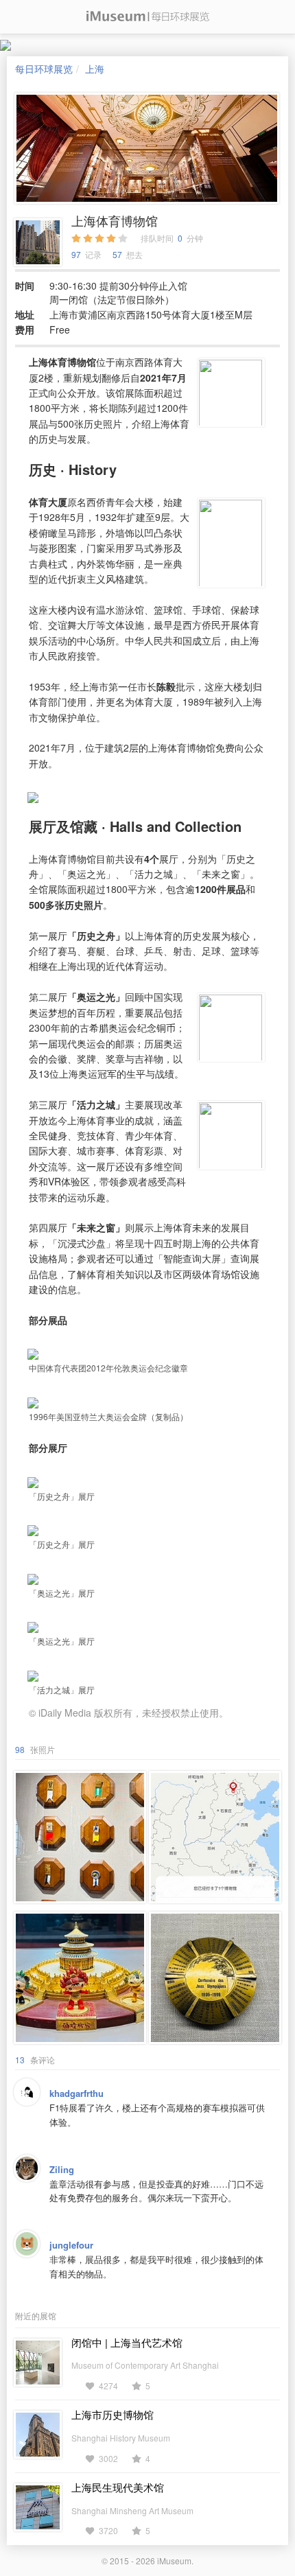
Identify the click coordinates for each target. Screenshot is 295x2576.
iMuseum (174, 2561)
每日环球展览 (44, 69)
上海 (95, 69)
